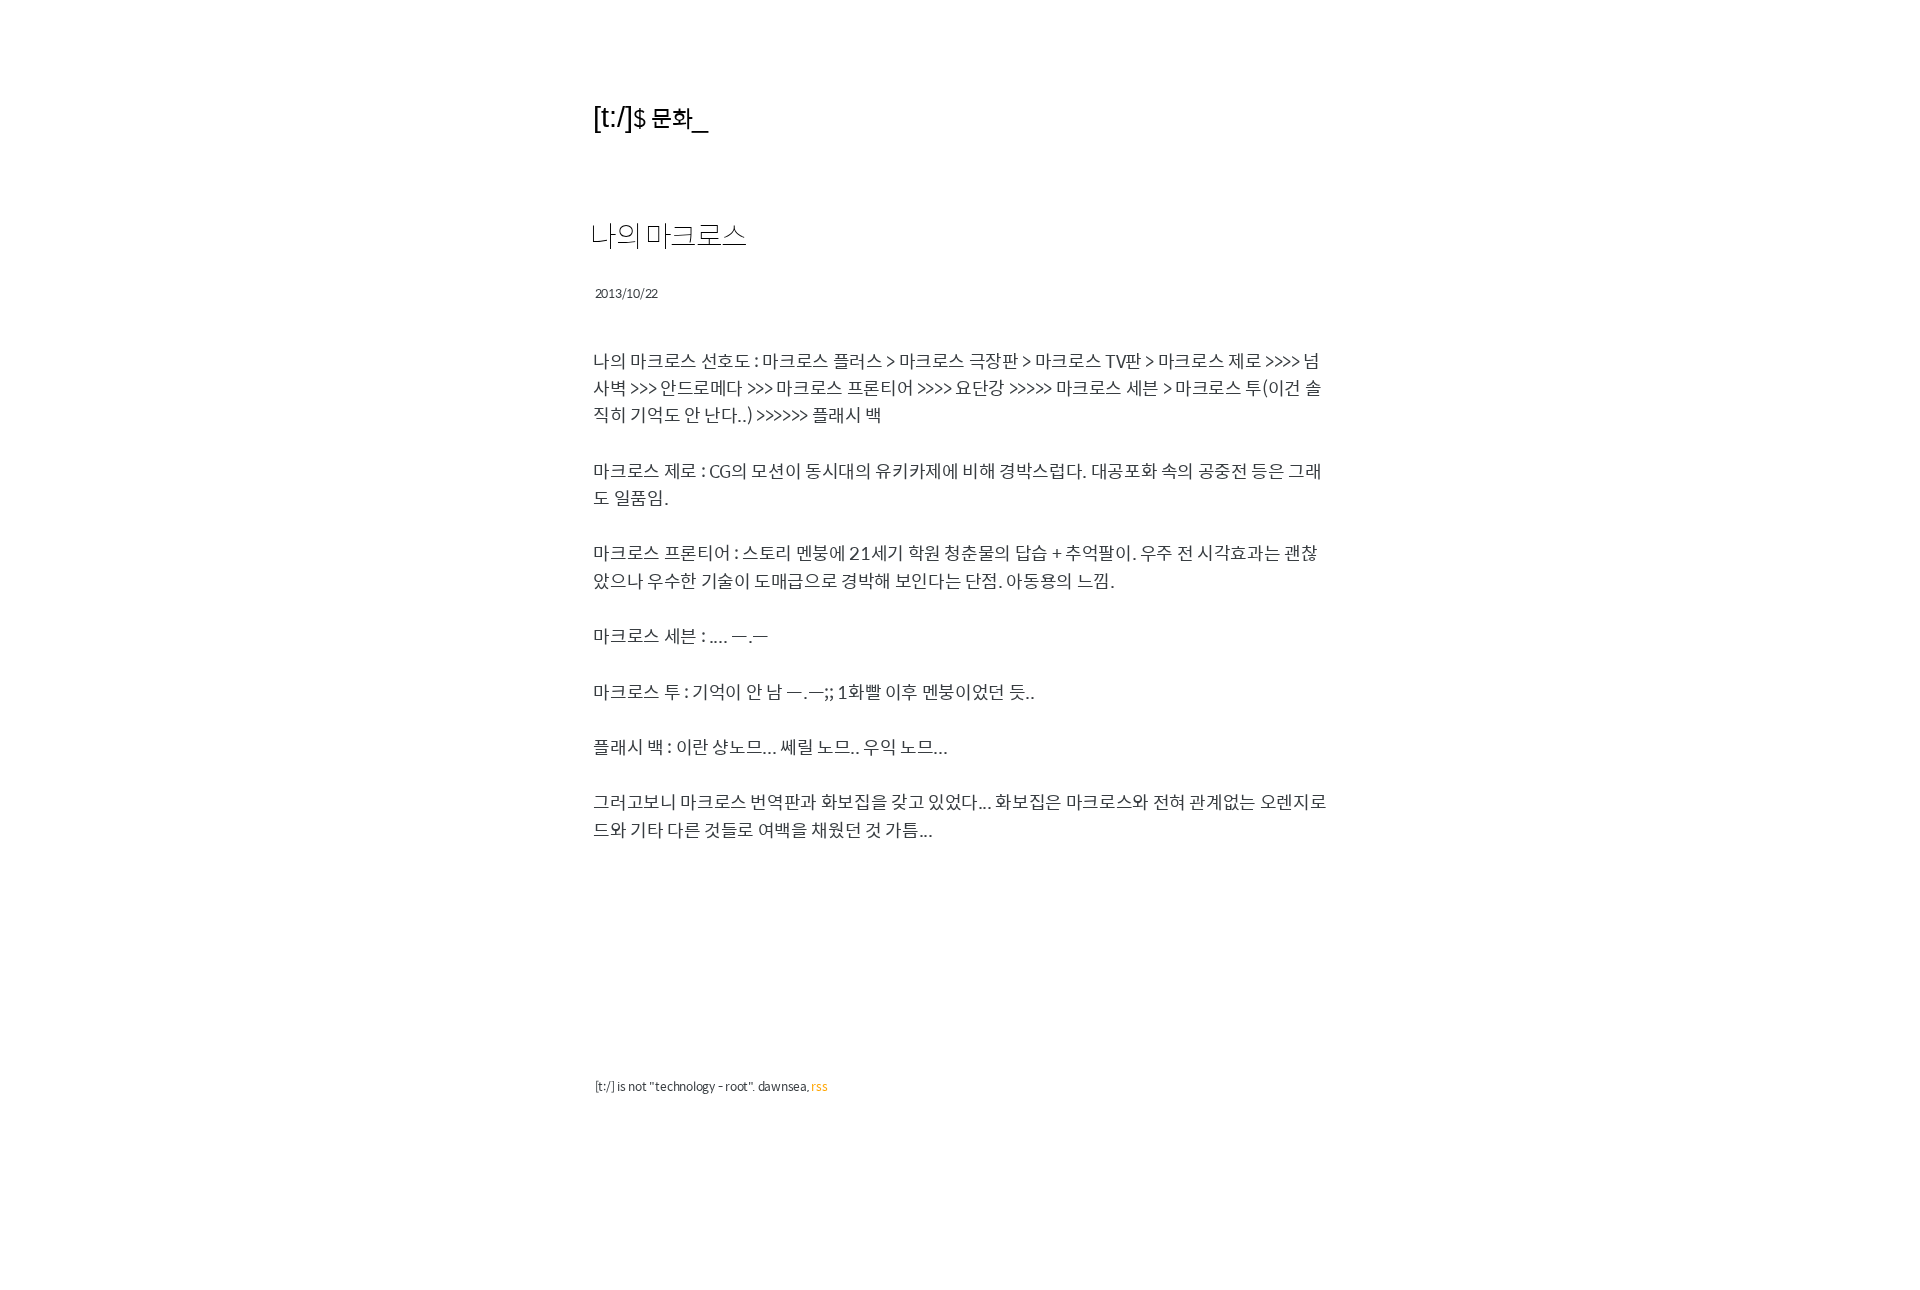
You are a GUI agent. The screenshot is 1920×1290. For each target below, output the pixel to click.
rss (819, 1086)
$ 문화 (662, 117)
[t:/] (613, 116)
